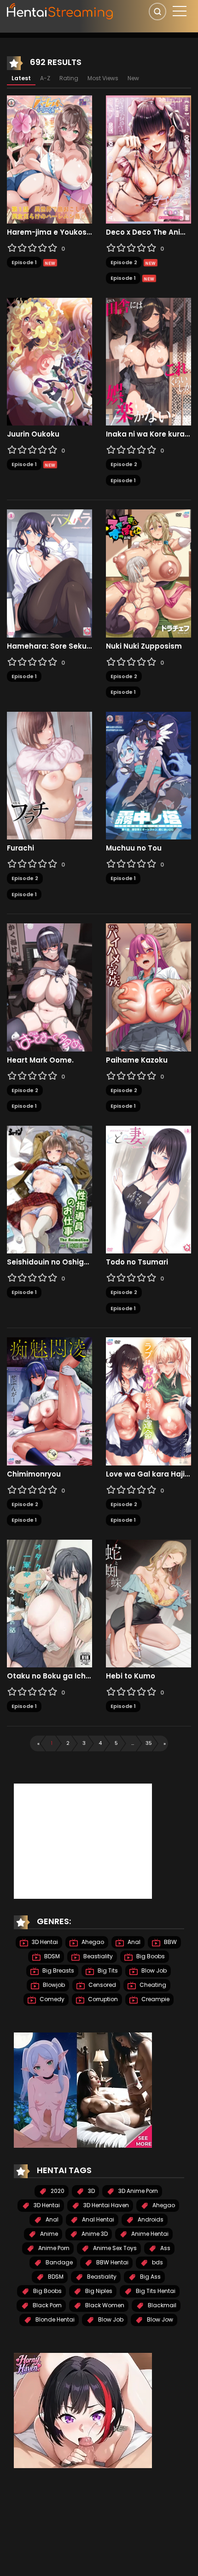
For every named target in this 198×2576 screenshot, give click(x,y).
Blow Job (153, 1970)
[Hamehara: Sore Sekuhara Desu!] (49, 573)
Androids (150, 2219)
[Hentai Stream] (60, 10)
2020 (57, 2191)
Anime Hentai (149, 2234)
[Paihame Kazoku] (148, 987)
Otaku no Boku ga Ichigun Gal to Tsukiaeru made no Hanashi (49, 1676)
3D (91, 2191)
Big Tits (107, 1970)
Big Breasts (58, 1970)
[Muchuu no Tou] (148, 775)
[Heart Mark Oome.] (49, 987)
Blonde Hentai (54, 2319)
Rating (69, 78)
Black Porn (47, 2305)
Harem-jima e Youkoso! (49, 232)
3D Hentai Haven (105, 2205)
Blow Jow (159, 2319)
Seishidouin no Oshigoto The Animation (49, 1262)
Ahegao (92, 1942)
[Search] (157, 12)
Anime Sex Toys (114, 2248)
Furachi (20, 848)
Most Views (103, 78)
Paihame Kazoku (137, 1060)
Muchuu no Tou (134, 848)
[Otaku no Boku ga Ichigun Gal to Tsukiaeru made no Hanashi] (49, 1603)
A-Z (45, 78)
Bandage (58, 2262)
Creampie (155, 1999)
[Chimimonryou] (49, 1401)
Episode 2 (124, 262)
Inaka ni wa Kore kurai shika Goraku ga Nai (148, 434)
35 (149, 1743)
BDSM (51, 1956)
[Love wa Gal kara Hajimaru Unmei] (148, 1401)
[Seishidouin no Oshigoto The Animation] (49, 1189)
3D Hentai (44, 1942)
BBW (170, 1942)
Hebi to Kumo (131, 1676)
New (133, 78)
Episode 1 (24, 262)
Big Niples (98, 2291)
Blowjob (53, 1985)
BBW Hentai (112, 2262)
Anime (48, 2234)
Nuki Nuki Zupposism (144, 646)
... (133, 1743)
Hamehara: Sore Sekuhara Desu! (49, 646)
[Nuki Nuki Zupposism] (148, 573)
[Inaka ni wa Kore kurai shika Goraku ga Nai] (148, 361)
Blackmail (161, 2305)
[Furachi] (49, 775)
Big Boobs (150, 1956)
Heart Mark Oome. (40, 1060)
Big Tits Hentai (155, 2291)
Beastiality (97, 1956)
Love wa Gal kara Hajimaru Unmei (148, 1474)
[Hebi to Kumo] (148, 1603)
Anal (133, 1942)
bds (157, 2262)
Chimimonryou (34, 1474)
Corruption (102, 1999)
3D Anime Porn (137, 2191)
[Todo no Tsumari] (148, 1189)
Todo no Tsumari (137, 1262)
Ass (165, 2248)
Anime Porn (53, 2248)
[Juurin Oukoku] (49, 361)
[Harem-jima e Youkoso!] (49, 159)
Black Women (104, 2305)
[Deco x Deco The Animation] (148, 159)
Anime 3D (94, 2234)
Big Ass (150, 2277)
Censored (102, 1985)
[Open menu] (180, 11)
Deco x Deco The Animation (148, 232)
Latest (21, 78)
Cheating (152, 1985)
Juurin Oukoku (33, 434)
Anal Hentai (97, 2219)
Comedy (51, 1999)
